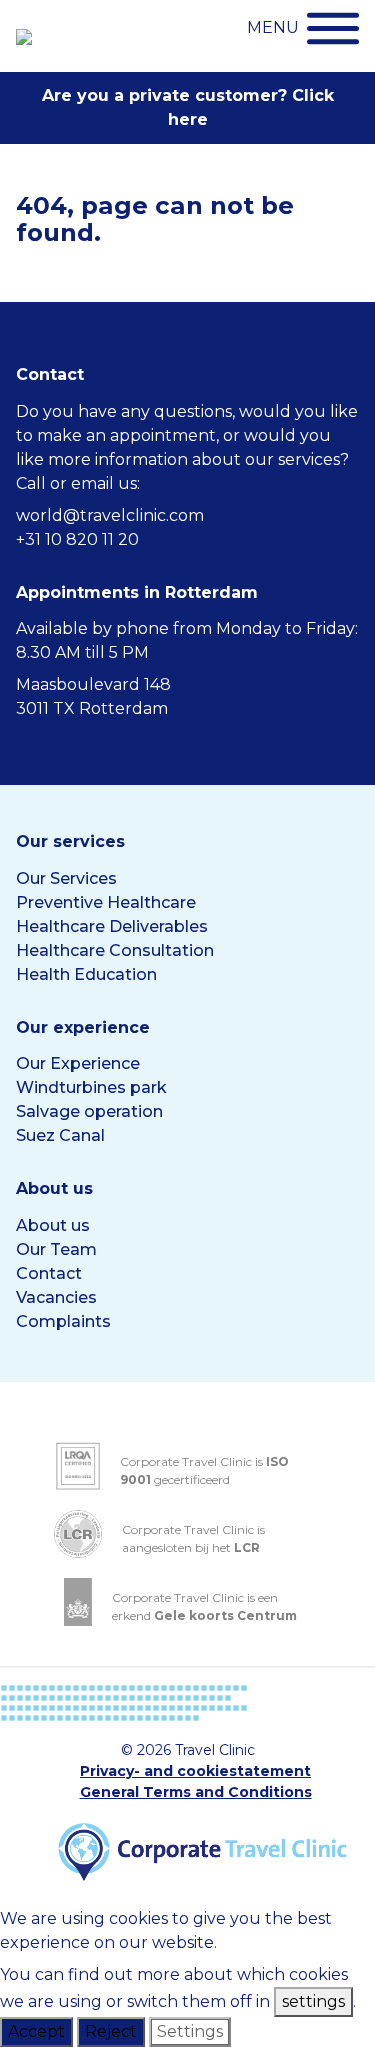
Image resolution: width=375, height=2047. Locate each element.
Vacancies (56, 1297)
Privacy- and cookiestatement (195, 1771)
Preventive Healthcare (106, 902)
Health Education (86, 974)
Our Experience (78, 1063)
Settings (190, 2031)
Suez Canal (60, 1135)
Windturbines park (91, 1087)
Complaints (63, 1321)
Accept (36, 2031)
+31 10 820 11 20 (77, 539)
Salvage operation (89, 1111)
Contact (49, 1273)
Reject (111, 2031)
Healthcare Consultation (115, 950)
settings (313, 2001)
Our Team (56, 1249)
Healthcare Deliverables (112, 926)
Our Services (66, 878)
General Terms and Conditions (196, 1792)
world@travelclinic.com (110, 515)
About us (53, 1225)
